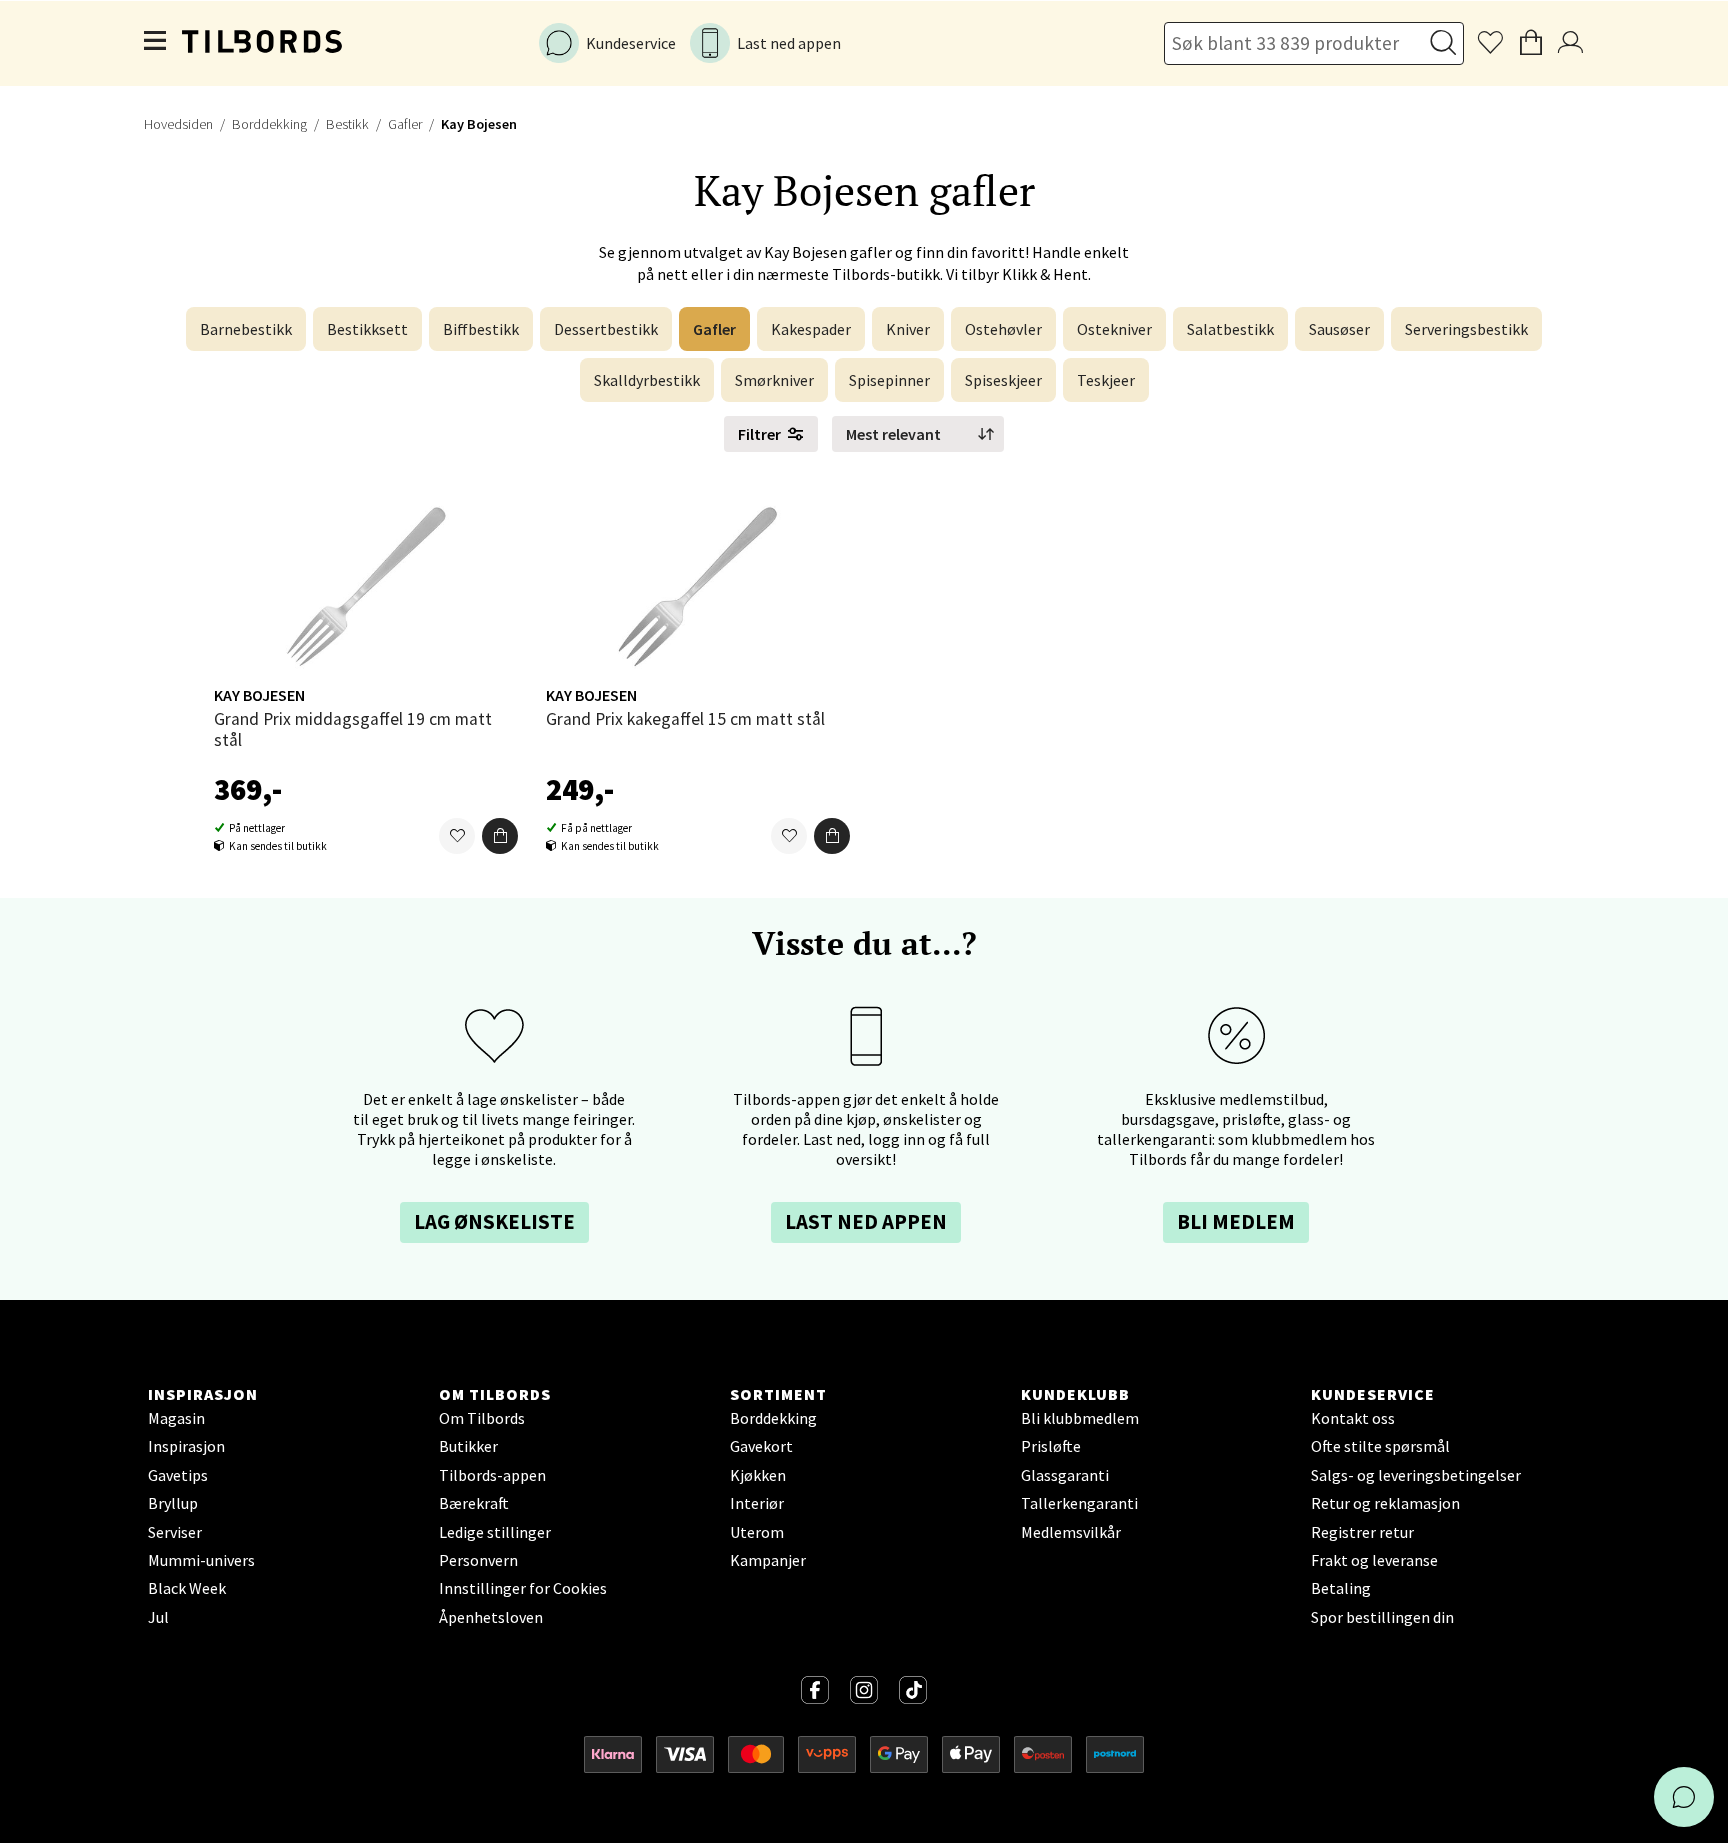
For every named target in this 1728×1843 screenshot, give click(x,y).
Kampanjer (768, 1560)
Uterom (757, 1532)
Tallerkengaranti (1079, 1503)
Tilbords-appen (492, 1475)
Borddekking (269, 124)
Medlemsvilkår (1071, 1532)
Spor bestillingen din (1382, 1617)
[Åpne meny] (156, 43)
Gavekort (761, 1446)
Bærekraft (474, 1503)
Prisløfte (1051, 1446)
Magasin (176, 1418)
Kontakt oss (1353, 1418)
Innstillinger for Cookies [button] (523, 1588)
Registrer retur (1362, 1532)
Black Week (187, 1588)
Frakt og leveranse (1374, 1560)
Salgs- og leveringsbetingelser (1416, 1475)
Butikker (468, 1446)
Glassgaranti (1065, 1475)
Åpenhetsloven (491, 1617)
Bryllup (173, 1503)
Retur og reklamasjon (1385, 1503)
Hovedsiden (178, 124)
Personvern (478, 1560)
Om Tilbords (482, 1418)
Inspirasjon (186, 1446)
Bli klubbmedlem (1080, 1418)
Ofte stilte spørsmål (1380, 1446)
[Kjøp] (500, 836)
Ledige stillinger (495, 1532)
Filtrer (759, 434)
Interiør (757, 1503)
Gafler (405, 124)
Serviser (175, 1532)
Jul (158, 1617)
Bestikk (347, 124)
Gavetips (178, 1475)
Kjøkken (758, 1475)
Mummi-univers (201, 1560)
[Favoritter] (457, 836)
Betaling (1341, 1588)
